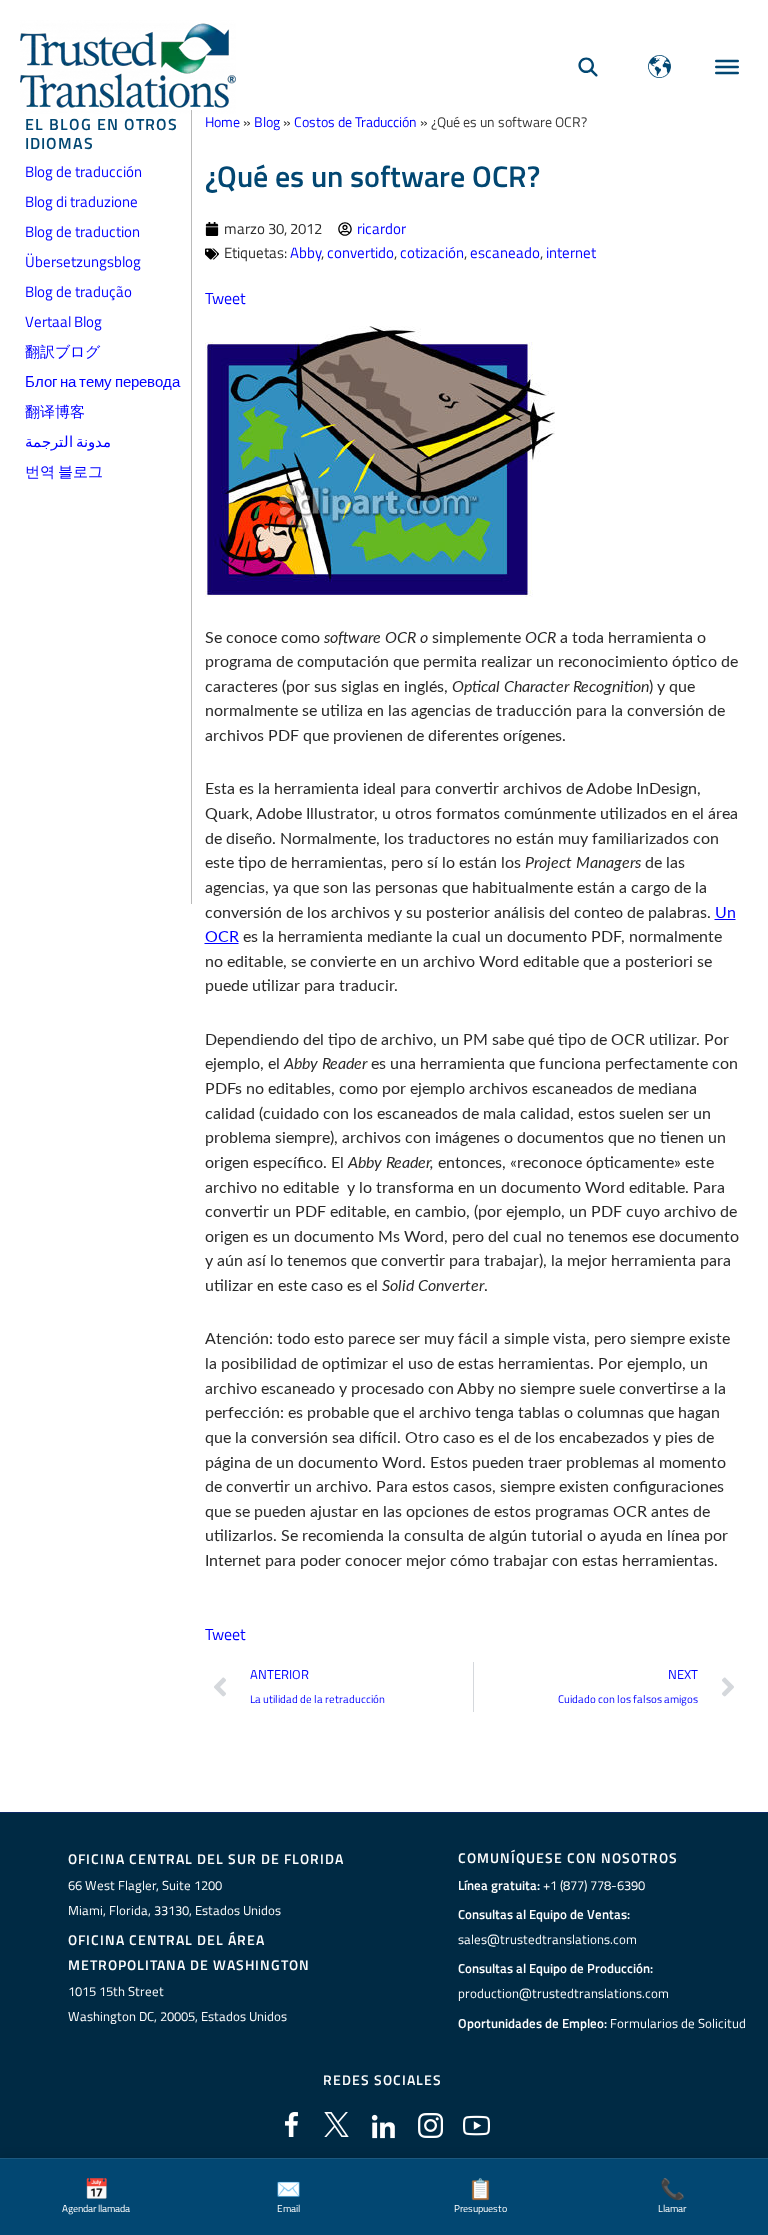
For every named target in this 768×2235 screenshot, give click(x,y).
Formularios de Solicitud (678, 2023)
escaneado (505, 252)
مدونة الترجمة (68, 441)
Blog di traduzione (81, 201)
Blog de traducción (83, 171)
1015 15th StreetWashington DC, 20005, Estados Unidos (177, 2004)
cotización (432, 252)
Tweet (225, 297)
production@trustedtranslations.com (563, 1993)
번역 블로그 (64, 471)
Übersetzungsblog (83, 261)
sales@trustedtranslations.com (547, 1939)
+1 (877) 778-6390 (594, 1885)
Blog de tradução (78, 291)
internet (571, 252)
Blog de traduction (82, 231)
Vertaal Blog (63, 321)
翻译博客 (55, 411)
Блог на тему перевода (102, 381)
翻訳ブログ (62, 351)
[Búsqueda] (588, 66)
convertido (360, 252)
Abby (305, 252)
